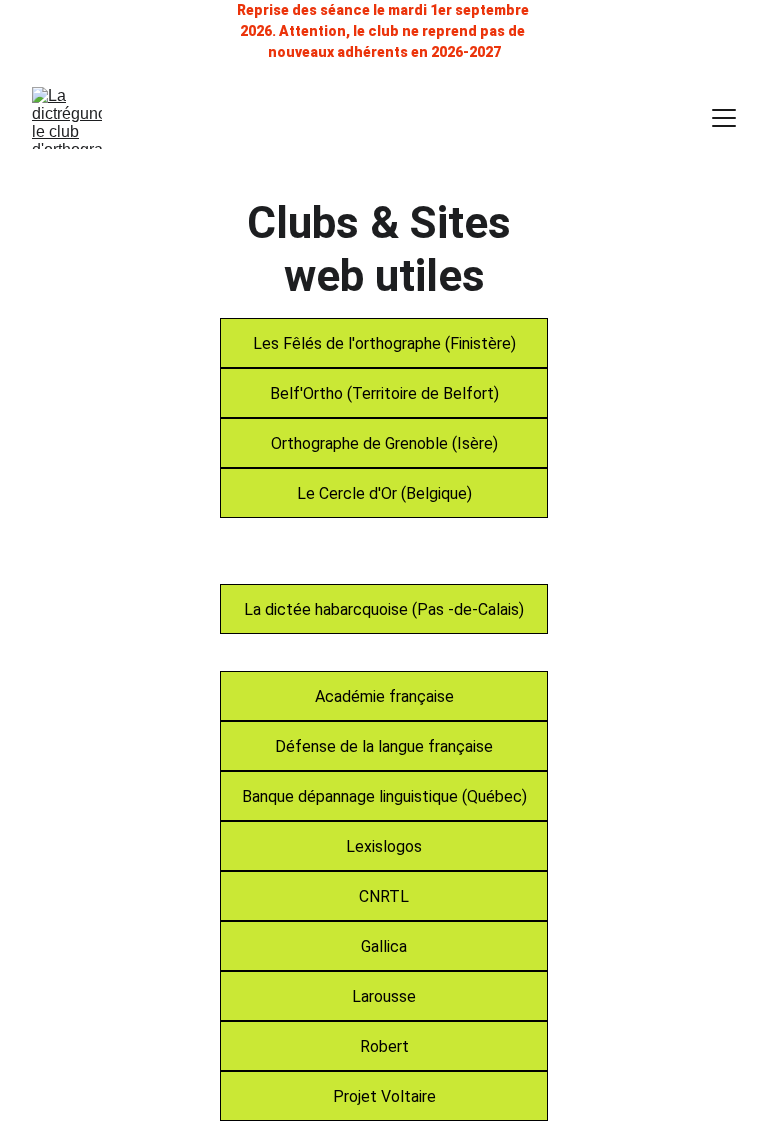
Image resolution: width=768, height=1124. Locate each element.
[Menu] (724, 118)
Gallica (384, 946)
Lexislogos (384, 846)
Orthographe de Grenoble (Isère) (384, 443)
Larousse (384, 996)
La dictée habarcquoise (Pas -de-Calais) (384, 609)
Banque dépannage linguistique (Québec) (384, 796)
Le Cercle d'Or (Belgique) (384, 493)
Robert (384, 1046)
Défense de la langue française (384, 746)
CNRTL (384, 896)
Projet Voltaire (384, 1096)
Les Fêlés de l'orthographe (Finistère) (384, 343)
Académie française (384, 696)
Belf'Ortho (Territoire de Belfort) (384, 393)
